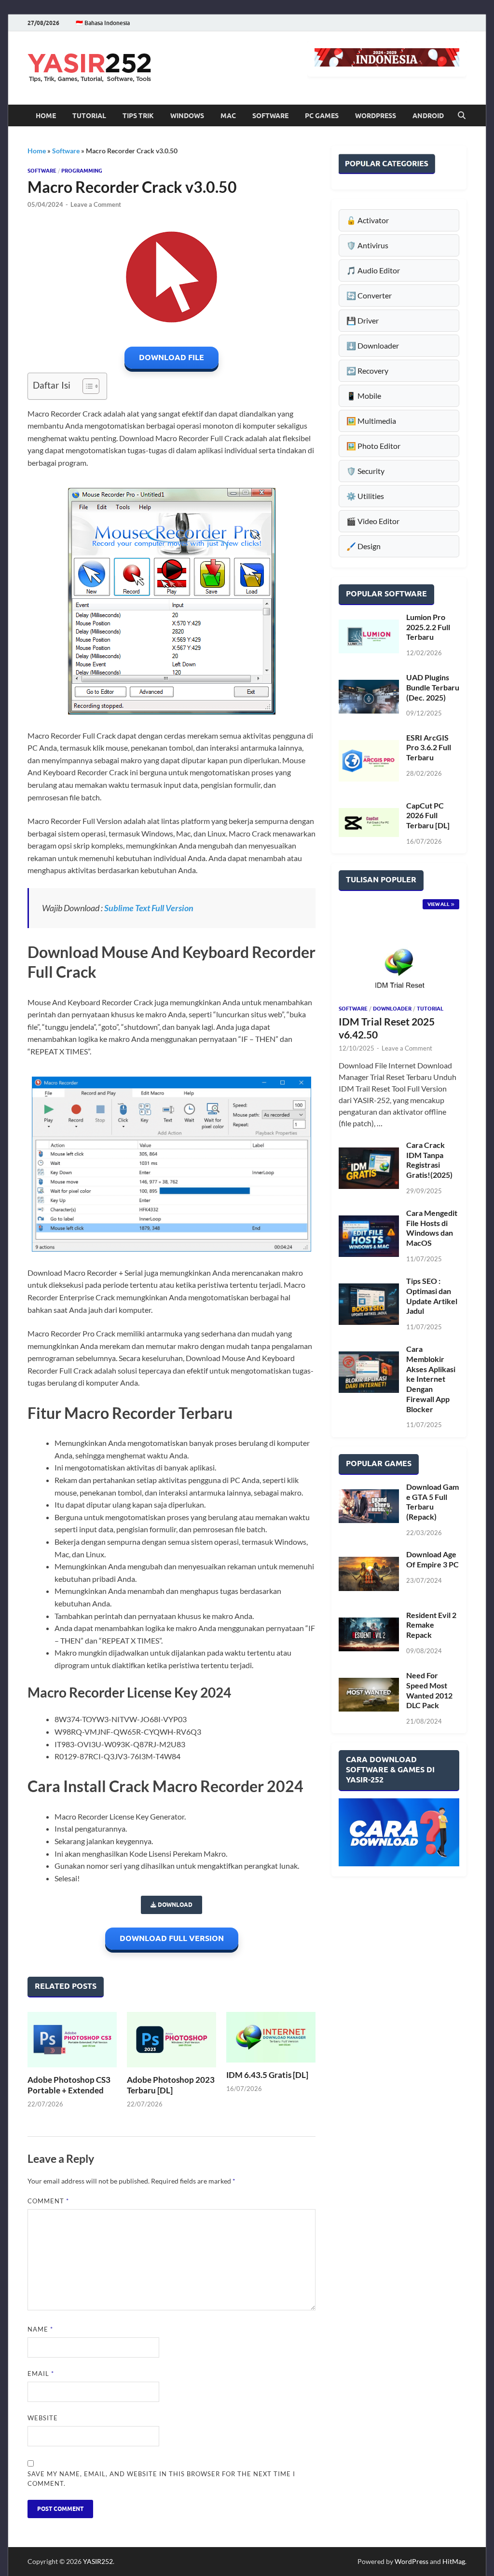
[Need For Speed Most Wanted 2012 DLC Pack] (369, 1695)
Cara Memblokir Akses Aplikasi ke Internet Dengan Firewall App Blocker (431, 1379)
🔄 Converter (369, 295)
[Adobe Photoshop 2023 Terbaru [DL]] (172, 2039)
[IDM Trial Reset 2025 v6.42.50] (399, 962)
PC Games (322, 116)
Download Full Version (172, 1938)
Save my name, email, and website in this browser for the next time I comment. (161, 2479)
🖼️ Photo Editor (373, 446)
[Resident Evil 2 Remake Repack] (369, 1634)
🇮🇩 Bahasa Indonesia (103, 23)
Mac (228, 116)
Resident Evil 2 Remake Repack (431, 1625)
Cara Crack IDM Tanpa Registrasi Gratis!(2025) (429, 1160)
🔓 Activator (368, 220)
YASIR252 (98, 2561)
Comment (48, 2201)
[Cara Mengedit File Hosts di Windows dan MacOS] (369, 1236)
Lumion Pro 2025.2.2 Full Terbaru (428, 627)
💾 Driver (363, 320)
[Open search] (462, 116)
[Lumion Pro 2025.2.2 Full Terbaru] (369, 636)
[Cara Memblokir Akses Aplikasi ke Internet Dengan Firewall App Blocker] (369, 1372)
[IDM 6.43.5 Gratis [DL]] (271, 2037)
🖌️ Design (364, 546)
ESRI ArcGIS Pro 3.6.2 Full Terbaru (429, 748)
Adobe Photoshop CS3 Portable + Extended (69, 2085)
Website (43, 2418)
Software (270, 116)
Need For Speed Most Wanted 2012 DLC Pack (429, 1690)
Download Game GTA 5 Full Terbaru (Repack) (432, 1502)
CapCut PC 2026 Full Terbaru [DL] (428, 816)
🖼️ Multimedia (371, 421)
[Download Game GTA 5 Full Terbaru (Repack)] (369, 1506)
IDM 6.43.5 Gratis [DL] (267, 2075)
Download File (172, 357)
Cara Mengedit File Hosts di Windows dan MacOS (432, 1228)
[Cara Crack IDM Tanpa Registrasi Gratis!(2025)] (369, 1168)
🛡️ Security (365, 471)
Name (40, 2329)
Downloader (392, 1009)
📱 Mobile (364, 396)
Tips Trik (138, 116)
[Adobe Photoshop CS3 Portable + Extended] (72, 2039)
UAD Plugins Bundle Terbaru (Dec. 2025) (433, 687)
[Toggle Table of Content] (86, 386)
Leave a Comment (96, 204)
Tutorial (89, 116)
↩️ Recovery (367, 371)
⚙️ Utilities (365, 496)
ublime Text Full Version (151, 908)
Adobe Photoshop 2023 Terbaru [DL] (171, 2085)
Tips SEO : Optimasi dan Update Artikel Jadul (432, 1296)
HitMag (454, 2561)
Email (41, 2374)
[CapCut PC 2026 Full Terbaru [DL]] (369, 823)
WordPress (376, 116)
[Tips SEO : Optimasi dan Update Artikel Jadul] (369, 1304)
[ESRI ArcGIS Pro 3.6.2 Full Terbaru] (369, 761)
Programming (82, 171)
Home (46, 116)
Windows (187, 116)
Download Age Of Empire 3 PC (432, 1559)
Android (428, 116)
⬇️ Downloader (373, 345)
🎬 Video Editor (373, 521)
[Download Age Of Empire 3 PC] (369, 1574)
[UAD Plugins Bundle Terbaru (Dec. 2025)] (369, 696)
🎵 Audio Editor (373, 270)
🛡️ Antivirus (367, 245)
